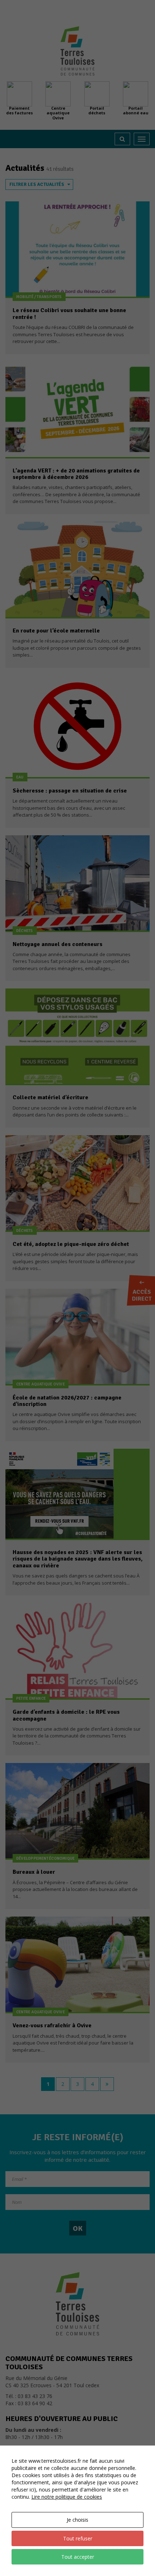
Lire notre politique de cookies (67, 2497)
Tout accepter (78, 2557)
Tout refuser (78, 2538)
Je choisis (77, 2520)
